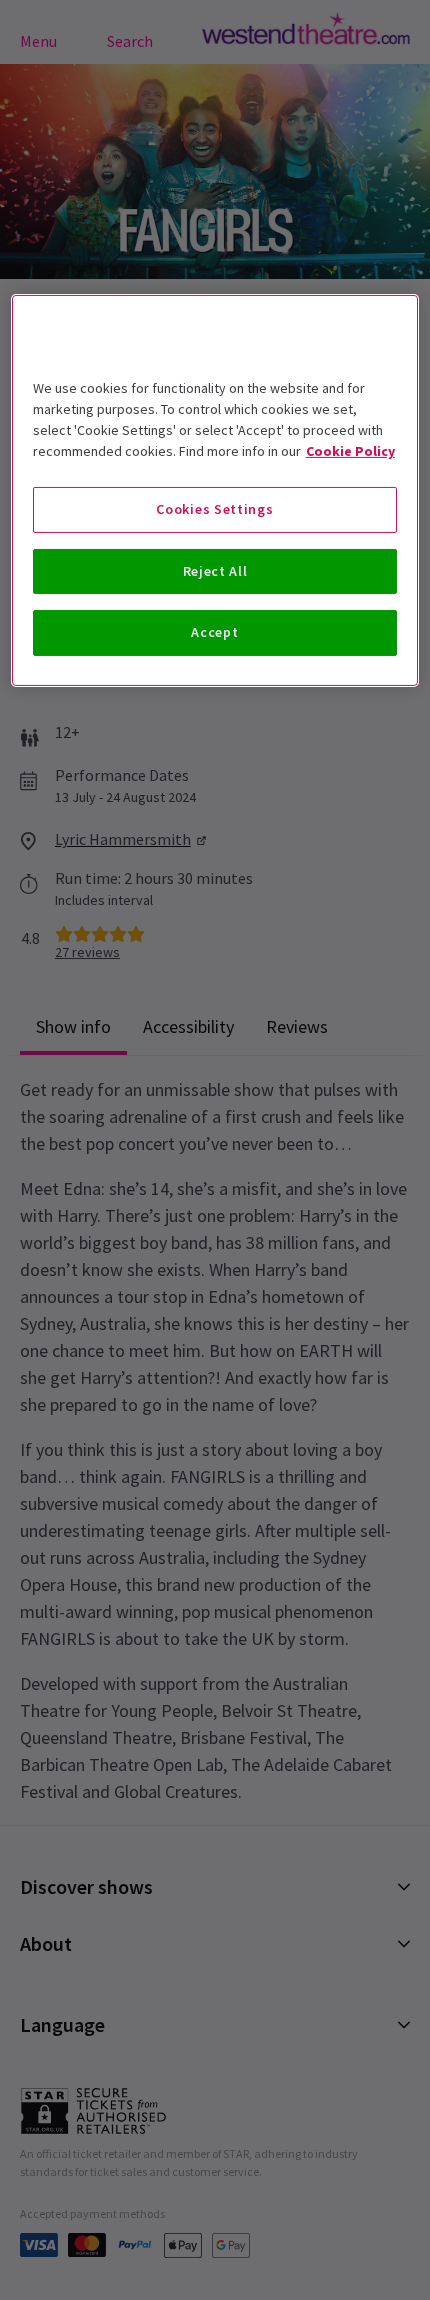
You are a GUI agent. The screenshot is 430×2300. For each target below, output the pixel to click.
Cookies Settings (214, 509)
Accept (214, 632)
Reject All (215, 571)
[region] (215, 490)
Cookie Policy (350, 451)
